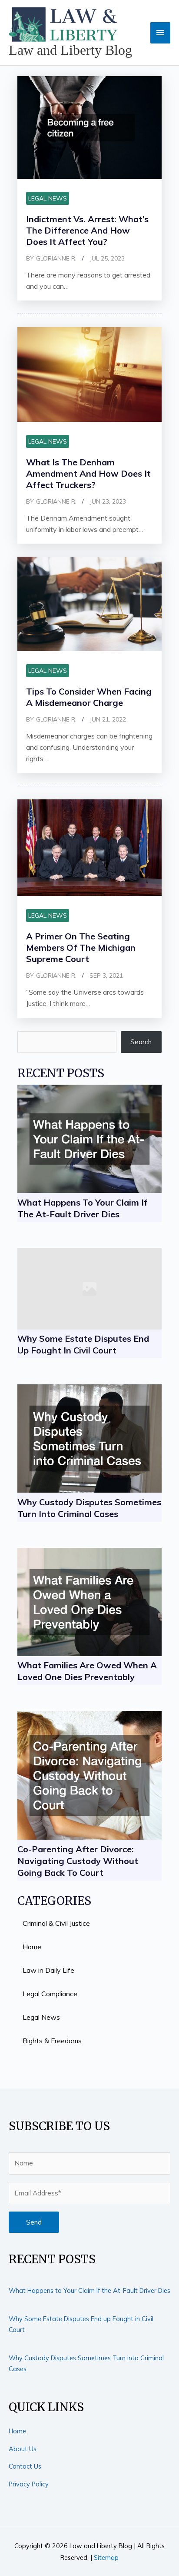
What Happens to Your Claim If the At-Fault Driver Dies (89, 2290)
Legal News (48, 198)
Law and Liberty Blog (70, 50)
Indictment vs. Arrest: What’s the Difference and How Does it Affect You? (87, 230)
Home (17, 2431)
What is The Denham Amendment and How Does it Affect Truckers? (88, 473)
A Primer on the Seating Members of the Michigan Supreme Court (81, 947)
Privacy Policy (29, 2484)
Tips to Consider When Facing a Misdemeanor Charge (89, 697)
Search (141, 1042)
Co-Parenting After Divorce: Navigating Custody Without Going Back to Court (78, 1861)
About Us (23, 2449)
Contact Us (25, 2466)
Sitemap (106, 2558)
